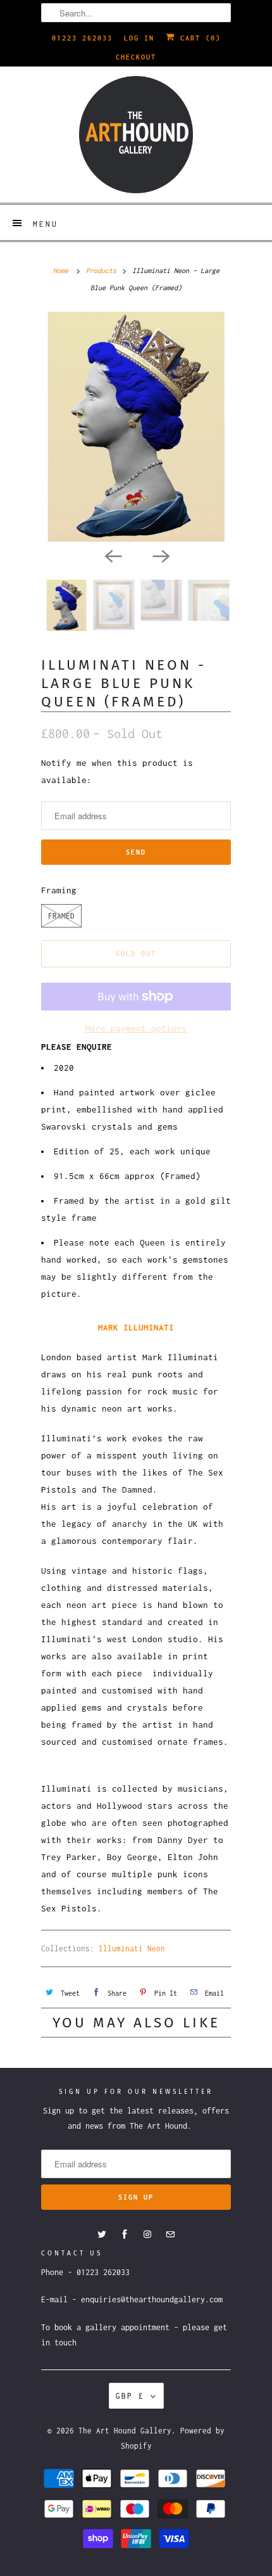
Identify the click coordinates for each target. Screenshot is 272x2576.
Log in (139, 38)
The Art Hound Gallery (125, 2431)
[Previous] (112, 556)
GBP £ (130, 2396)
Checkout (136, 57)
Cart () (198, 38)
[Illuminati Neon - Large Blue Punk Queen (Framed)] (136, 426)
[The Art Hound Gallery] (136, 135)
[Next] (160, 556)
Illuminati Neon (132, 1948)
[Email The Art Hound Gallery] (170, 2235)
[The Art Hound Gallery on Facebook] (125, 2235)
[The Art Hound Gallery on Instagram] (147, 2235)
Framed (61, 916)
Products (101, 271)
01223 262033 (82, 38)
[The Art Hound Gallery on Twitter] (102, 2235)
